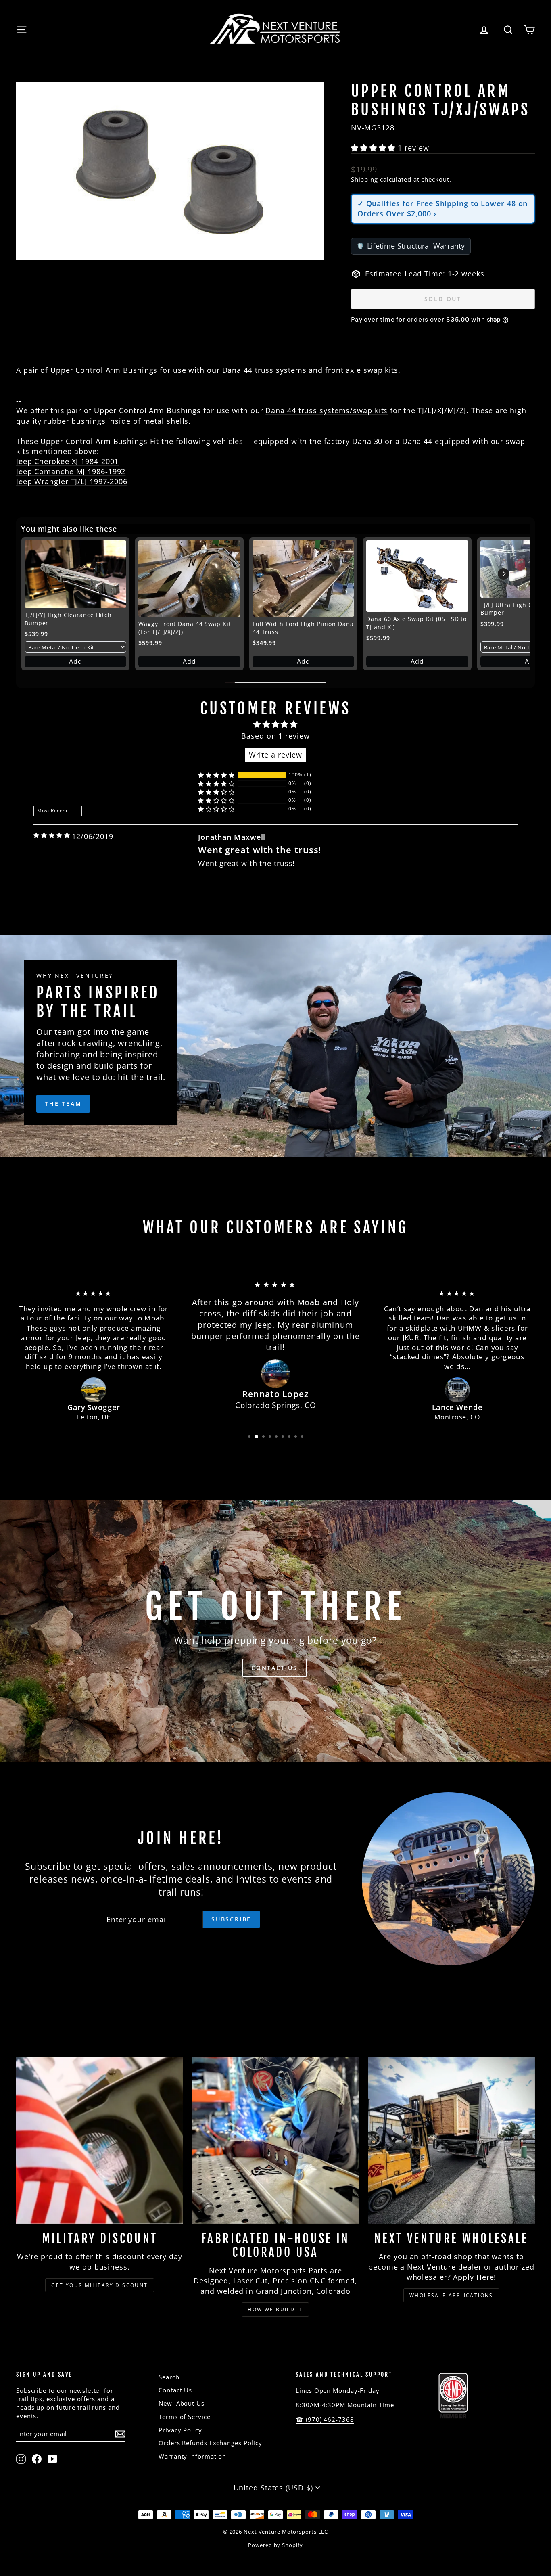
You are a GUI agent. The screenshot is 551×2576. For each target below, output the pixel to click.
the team (63, 1104)
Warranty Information (192, 2456)
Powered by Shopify (275, 2545)
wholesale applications (451, 2295)
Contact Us (175, 2390)
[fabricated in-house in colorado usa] (275, 2140)
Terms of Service (184, 2417)
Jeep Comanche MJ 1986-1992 (71, 471)
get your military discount (99, 2285)
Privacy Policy (180, 2430)
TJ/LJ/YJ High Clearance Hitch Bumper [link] (68, 619)
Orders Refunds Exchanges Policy (210, 2443)
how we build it (275, 2309)
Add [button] (76, 661)
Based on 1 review (275, 736)
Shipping (364, 179)
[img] (52, 835)
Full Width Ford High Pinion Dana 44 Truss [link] (303, 628)
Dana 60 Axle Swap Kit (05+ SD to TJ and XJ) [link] (416, 623)
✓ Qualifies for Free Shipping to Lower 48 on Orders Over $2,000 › (443, 208)
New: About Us (182, 2403)
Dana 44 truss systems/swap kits (327, 410)
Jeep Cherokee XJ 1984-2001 (67, 461)
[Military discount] (100, 2140)
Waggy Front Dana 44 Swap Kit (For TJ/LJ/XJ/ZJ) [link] (185, 628)
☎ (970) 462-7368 (325, 2419)
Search (169, 2377)
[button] (374, 148)
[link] (75, 574)
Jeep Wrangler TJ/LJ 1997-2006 (72, 481)
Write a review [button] (276, 755)
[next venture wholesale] (451, 2140)
